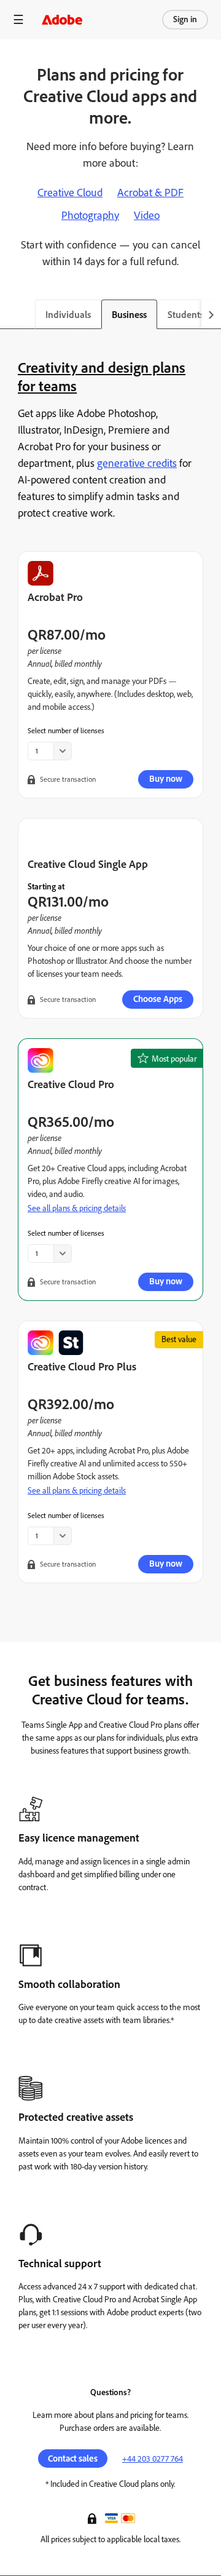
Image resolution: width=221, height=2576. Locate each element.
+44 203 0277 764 (153, 2459)
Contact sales (73, 2459)
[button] (93, 2518)
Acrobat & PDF (150, 193)
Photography (90, 215)
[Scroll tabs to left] (10, 314)
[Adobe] (62, 19)
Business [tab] (129, 315)
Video (147, 215)
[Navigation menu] (18, 19)
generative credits (137, 463)
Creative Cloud (70, 193)
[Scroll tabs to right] (211, 314)
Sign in (185, 19)
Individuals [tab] (68, 315)
